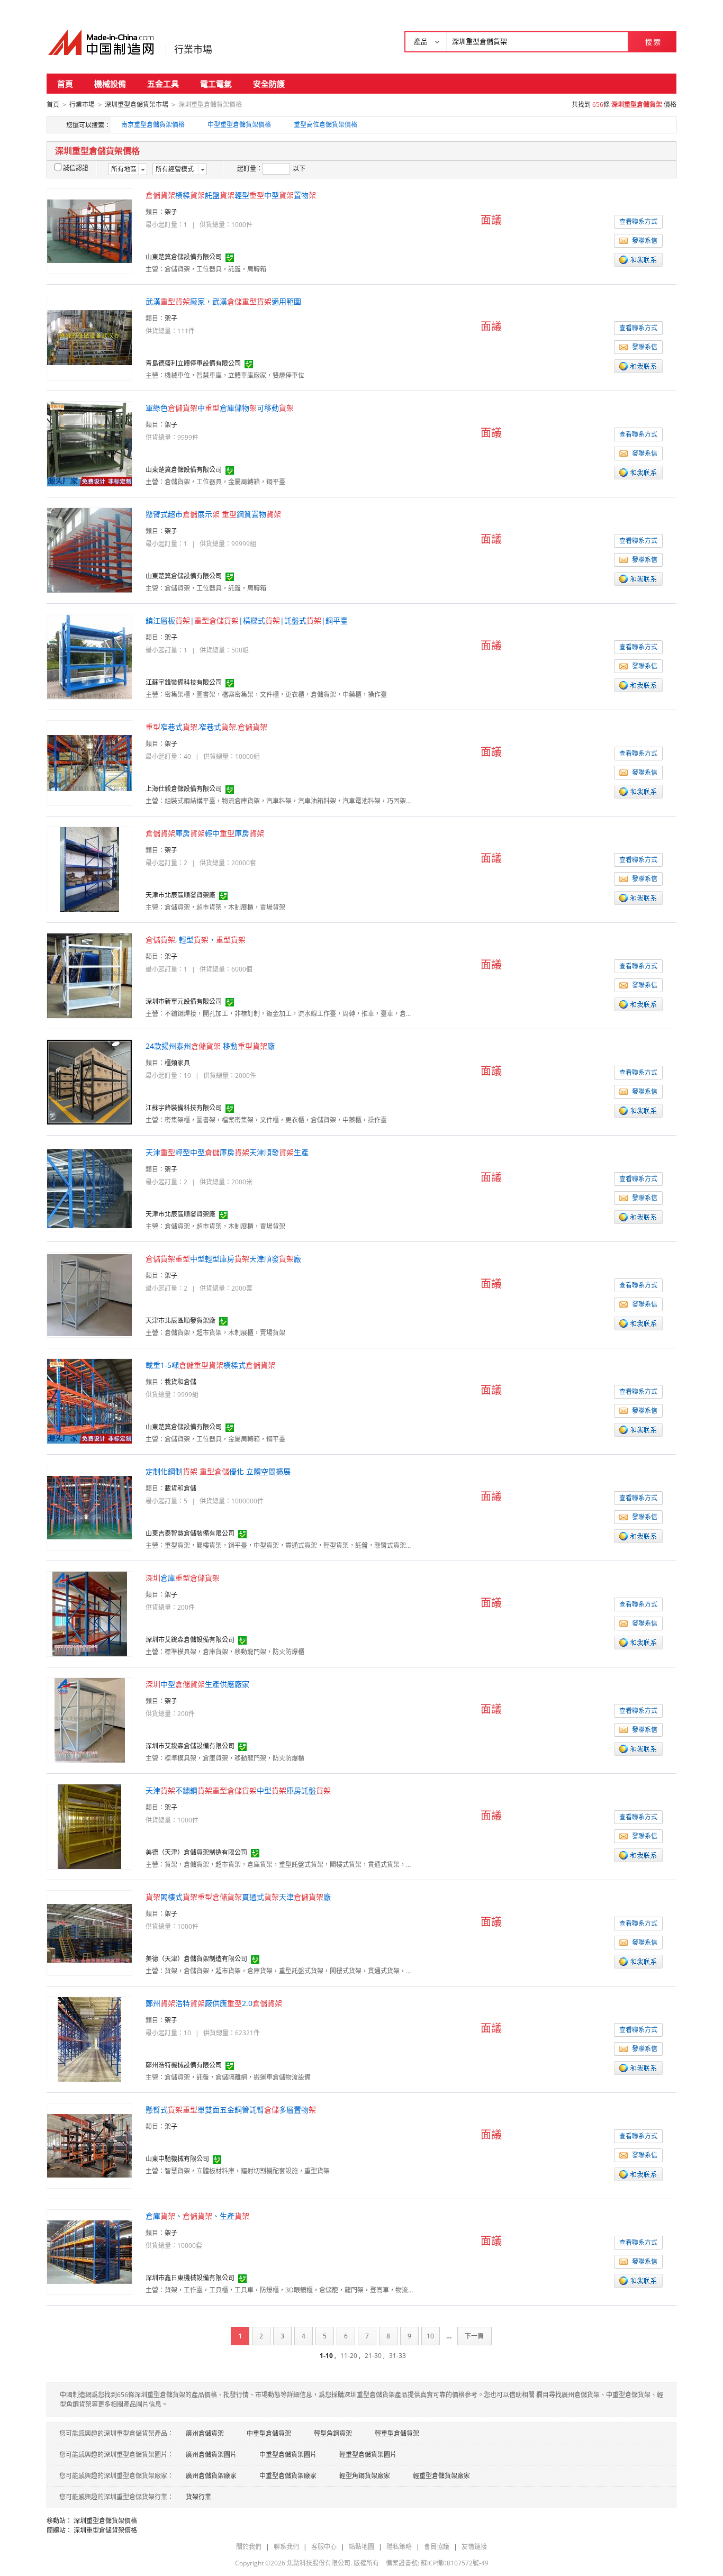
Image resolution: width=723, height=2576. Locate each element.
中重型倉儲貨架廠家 (288, 2476)
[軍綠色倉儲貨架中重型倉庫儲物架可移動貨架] (89, 443)
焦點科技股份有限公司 (319, 2563)
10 (430, 2336)
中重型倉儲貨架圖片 (288, 2455)
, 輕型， (196, 940)
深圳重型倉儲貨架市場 (137, 105)
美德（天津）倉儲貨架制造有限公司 (196, 1852)
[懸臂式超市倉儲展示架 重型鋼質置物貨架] (89, 550)
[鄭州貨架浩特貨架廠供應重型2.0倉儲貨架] (89, 2039)
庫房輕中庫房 (205, 833)
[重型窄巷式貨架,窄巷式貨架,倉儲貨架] (89, 762)
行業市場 (193, 49)
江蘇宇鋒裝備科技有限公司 (184, 682)
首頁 (65, 84)
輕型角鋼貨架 (333, 2433)
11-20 (349, 2356)
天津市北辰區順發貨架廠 (180, 895)
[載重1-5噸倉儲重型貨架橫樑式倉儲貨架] (89, 1400)
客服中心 (324, 2547)
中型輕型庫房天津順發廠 (223, 1259)
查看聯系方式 (638, 221)
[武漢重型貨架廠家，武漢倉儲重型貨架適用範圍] (89, 337)
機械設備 (110, 84)
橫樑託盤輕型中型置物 (231, 195)
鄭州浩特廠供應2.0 (214, 2003)
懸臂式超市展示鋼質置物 (213, 514)
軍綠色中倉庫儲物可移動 (220, 408)
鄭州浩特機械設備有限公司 (184, 2065)
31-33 (397, 2356)
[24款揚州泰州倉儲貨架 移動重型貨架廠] (89, 1081)
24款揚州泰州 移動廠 (210, 1046)
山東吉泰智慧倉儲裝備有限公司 (190, 1533)
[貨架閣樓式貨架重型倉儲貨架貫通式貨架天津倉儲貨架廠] (89, 1932)
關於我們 (249, 2547)
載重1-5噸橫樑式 (210, 1365)
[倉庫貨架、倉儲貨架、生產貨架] (89, 2251)
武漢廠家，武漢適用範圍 (223, 301)
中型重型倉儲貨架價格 (239, 125)
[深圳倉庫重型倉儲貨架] (90, 1613)
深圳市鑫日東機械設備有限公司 (190, 2278)
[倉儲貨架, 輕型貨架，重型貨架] (89, 975)
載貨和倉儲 (180, 1382)
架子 (171, 212)
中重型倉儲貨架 (269, 2433)
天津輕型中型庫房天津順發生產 (227, 1152)
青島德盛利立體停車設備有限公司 (193, 363)
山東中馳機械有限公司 (177, 2159)
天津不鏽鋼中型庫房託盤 (238, 1790)
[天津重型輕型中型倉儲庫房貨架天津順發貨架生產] (89, 1188)
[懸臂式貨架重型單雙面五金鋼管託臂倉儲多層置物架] (89, 2145)
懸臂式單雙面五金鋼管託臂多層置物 (231, 2110)
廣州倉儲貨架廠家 (211, 2476)
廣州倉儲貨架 (205, 2433)
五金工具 (163, 84)
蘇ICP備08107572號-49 (455, 2563)
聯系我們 (286, 2547)
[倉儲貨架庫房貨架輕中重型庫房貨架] (89, 869)
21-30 (373, 2356)
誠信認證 (76, 168)
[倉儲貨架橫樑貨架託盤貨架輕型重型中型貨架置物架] (89, 230)
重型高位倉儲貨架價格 (326, 125)
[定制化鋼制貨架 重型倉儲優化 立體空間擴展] (89, 1507)
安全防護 (269, 84)
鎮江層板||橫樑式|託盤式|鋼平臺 (247, 620)
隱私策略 (399, 2547)
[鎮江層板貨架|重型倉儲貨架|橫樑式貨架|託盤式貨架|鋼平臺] (89, 656)
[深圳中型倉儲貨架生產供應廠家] (90, 1720)
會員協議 (437, 2547)
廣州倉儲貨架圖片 (211, 2455)
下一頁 (474, 2336)
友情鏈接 (474, 2547)
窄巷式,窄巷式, (206, 727)
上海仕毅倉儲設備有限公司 (184, 789)
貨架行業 (198, 2497)
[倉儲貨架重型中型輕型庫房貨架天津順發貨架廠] (89, 1294)
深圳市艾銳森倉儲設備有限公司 (190, 1640)
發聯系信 (645, 241)
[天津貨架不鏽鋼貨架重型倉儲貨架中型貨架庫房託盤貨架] (89, 1826)
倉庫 (183, 1578)
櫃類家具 (177, 1063)
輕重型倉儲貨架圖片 (368, 2455)
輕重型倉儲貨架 (397, 2433)
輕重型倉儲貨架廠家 (441, 2476)
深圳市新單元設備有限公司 (184, 1001)
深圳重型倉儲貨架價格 (105, 2521)
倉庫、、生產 (197, 2216)
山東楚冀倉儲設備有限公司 (184, 257)
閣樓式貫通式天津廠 (238, 1897)
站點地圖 (361, 2547)
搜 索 (653, 42)
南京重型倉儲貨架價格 (153, 125)
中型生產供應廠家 (197, 1684)
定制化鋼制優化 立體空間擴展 (218, 1471)
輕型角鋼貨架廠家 (365, 2476)
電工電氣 (216, 84)
